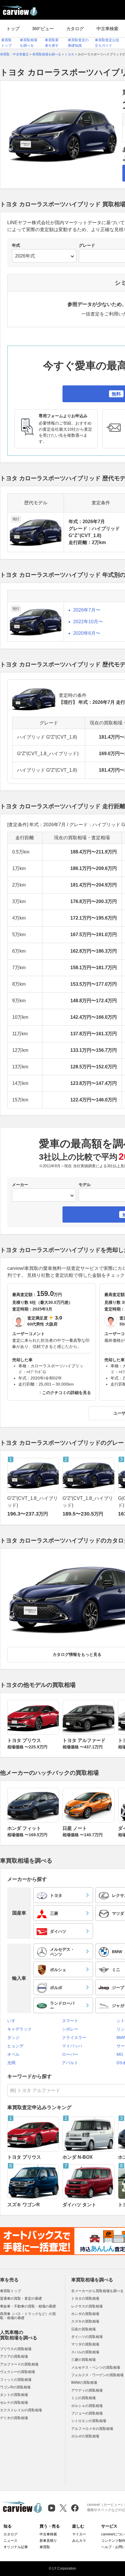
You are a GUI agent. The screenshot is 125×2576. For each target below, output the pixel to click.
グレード (87, 245)
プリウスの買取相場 (16, 2349)
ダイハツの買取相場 (87, 2337)
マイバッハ (72, 2046)
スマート (70, 2021)
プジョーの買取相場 (87, 2413)
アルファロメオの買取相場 (92, 2429)
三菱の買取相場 (83, 2360)
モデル (85, 1185)
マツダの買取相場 (85, 2344)
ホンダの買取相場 (85, 2314)
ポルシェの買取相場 (87, 2406)
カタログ (75, 29)
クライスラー (74, 2037)
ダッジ (13, 2037)
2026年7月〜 (87, 610)
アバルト (70, 2063)
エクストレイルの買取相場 (21, 2410)
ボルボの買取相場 (85, 2436)
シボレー (70, 2029)
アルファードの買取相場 (19, 2364)
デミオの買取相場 (14, 2418)
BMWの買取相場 (84, 2383)
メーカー (20, 1185)
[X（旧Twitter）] (63, 2508)
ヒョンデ (15, 2046)
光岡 (11, 2063)
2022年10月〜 (88, 622)
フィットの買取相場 (16, 2380)
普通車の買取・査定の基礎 (21, 2298)
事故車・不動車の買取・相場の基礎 (28, 2306)
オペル (13, 2054)
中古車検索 (107, 29)
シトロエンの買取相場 (89, 2421)
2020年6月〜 (87, 633)
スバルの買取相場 (85, 2352)
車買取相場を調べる (92, 2280)
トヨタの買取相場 (85, 2298)
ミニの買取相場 (83, 2398)
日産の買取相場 (83, 2329)
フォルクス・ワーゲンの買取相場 (97, 2375)
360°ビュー (43, 29)
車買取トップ (10, 2291)
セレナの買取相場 (14, 2403)
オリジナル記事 (16, 2547)
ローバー (70, 2054)
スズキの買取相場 (85, 2321)
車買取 (45, 2547)
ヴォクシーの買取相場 (17, 2372)
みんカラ (79, 2541)
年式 (16, 245)
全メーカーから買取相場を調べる (97, 2291)
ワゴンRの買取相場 (15, 2387)
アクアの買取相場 (14, 2356)
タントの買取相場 (14, 2395)
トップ (13, 29)
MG (120, 2054)
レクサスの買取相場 (87, 2306)
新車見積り (48, 2541)
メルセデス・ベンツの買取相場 (96, 2367)
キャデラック (19, 2029)
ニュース (10, 2541)
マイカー (79, 2534)
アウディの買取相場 (87, 2390)
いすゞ (13, 2021)
